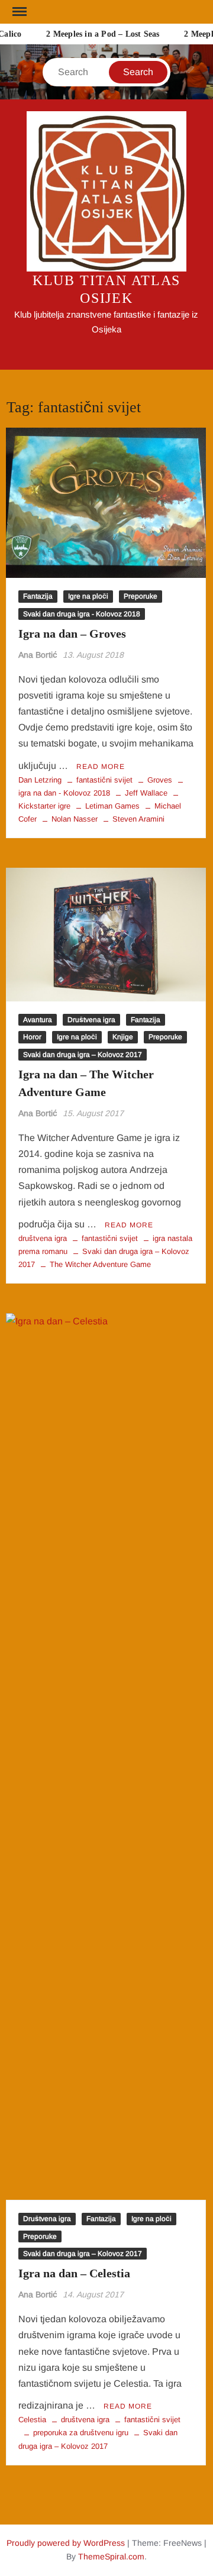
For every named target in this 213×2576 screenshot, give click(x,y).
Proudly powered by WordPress (66, 2543)
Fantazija (38, 596)
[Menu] (18, 12)
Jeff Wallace (146, 793)
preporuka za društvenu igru (81, 2433)
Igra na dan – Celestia (74, 2273)
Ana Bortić (38, 655)
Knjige (123, 1037)
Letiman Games (112, 806)
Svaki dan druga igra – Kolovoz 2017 (83, 1055)
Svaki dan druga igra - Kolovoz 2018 (82, 614)
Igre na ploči (88, 596)
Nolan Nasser (75, 819)
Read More (101, 767)
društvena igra (43, 1238)
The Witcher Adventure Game (100, 1264)
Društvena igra (91, 1020)
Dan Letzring (40, 780)
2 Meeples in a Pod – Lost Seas (99, 34)
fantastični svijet (104, 780)
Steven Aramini (138, 819)
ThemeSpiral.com (111, 2556)
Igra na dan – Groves (72, 634)
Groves (160, 780)
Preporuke (141, 596)
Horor (32, 1037)
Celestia (32, 2420)
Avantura (38, 1020)
